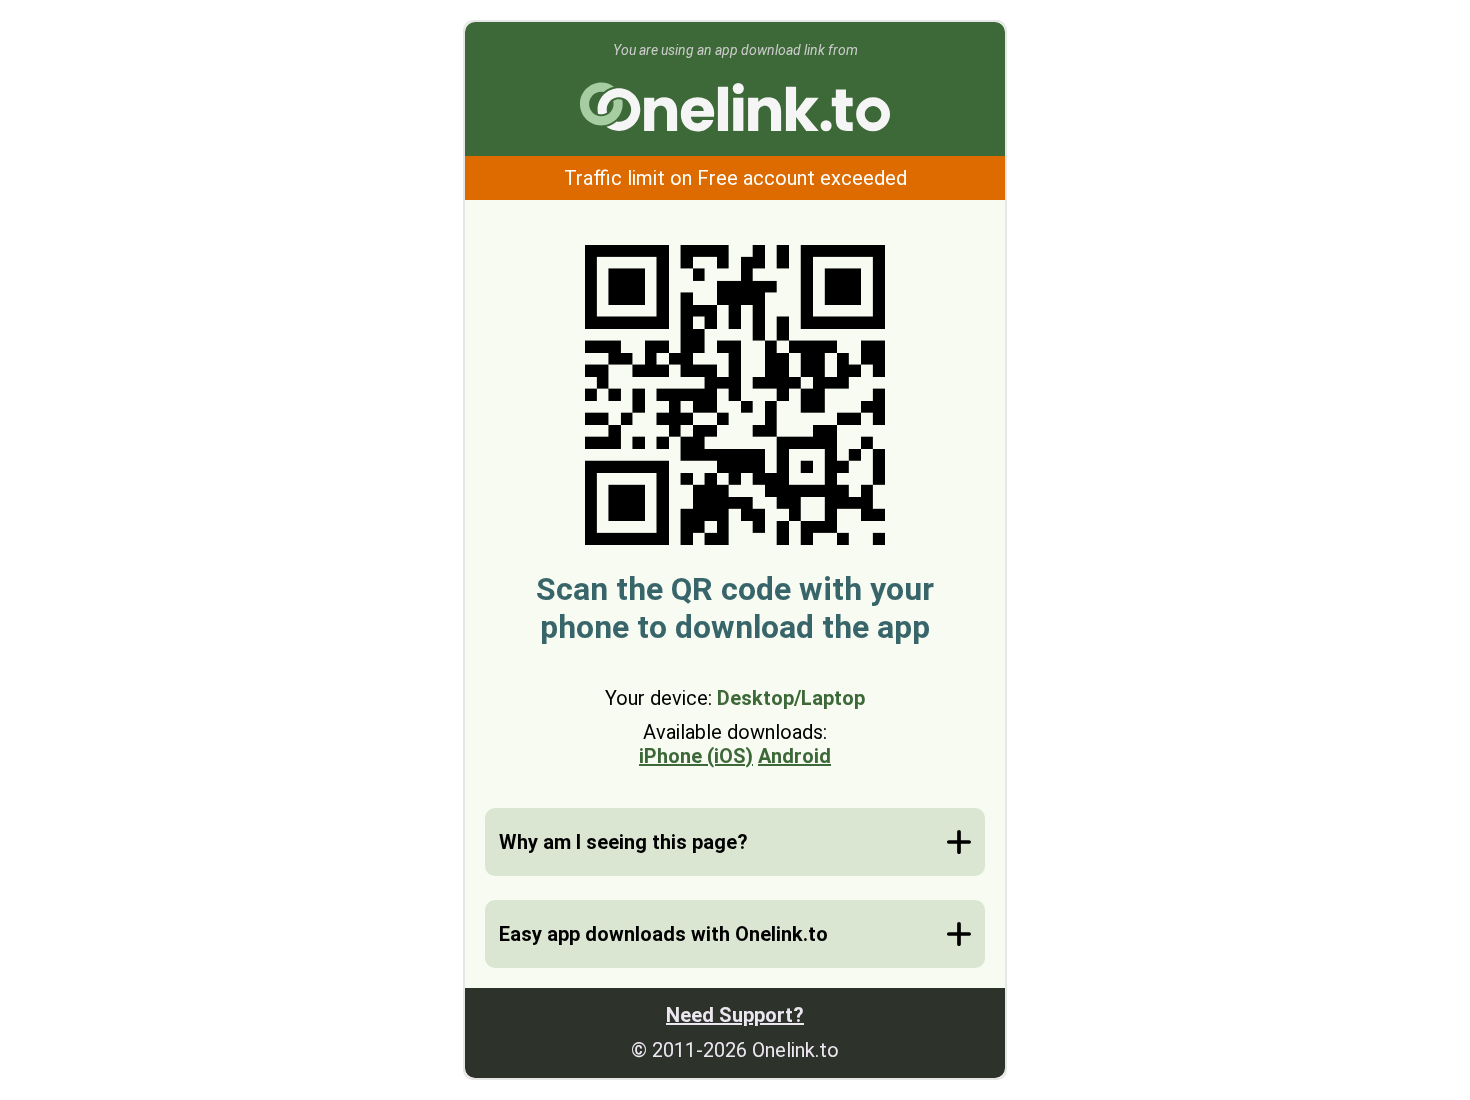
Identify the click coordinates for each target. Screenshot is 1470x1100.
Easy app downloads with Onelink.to (663, 934)
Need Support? (735, 1015)
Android (794, 756)
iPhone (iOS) (696, 756)
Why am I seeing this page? (623, 842)
